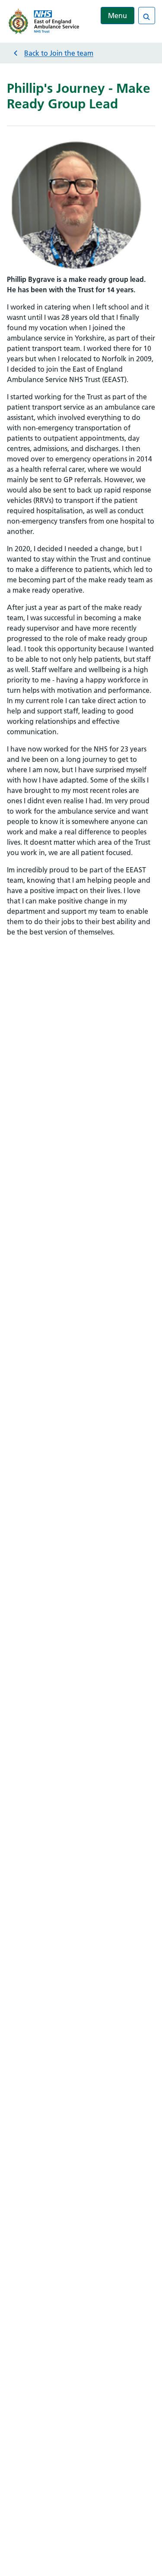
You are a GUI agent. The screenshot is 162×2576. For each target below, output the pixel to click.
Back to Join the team (59, 53)
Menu (118, 16)
